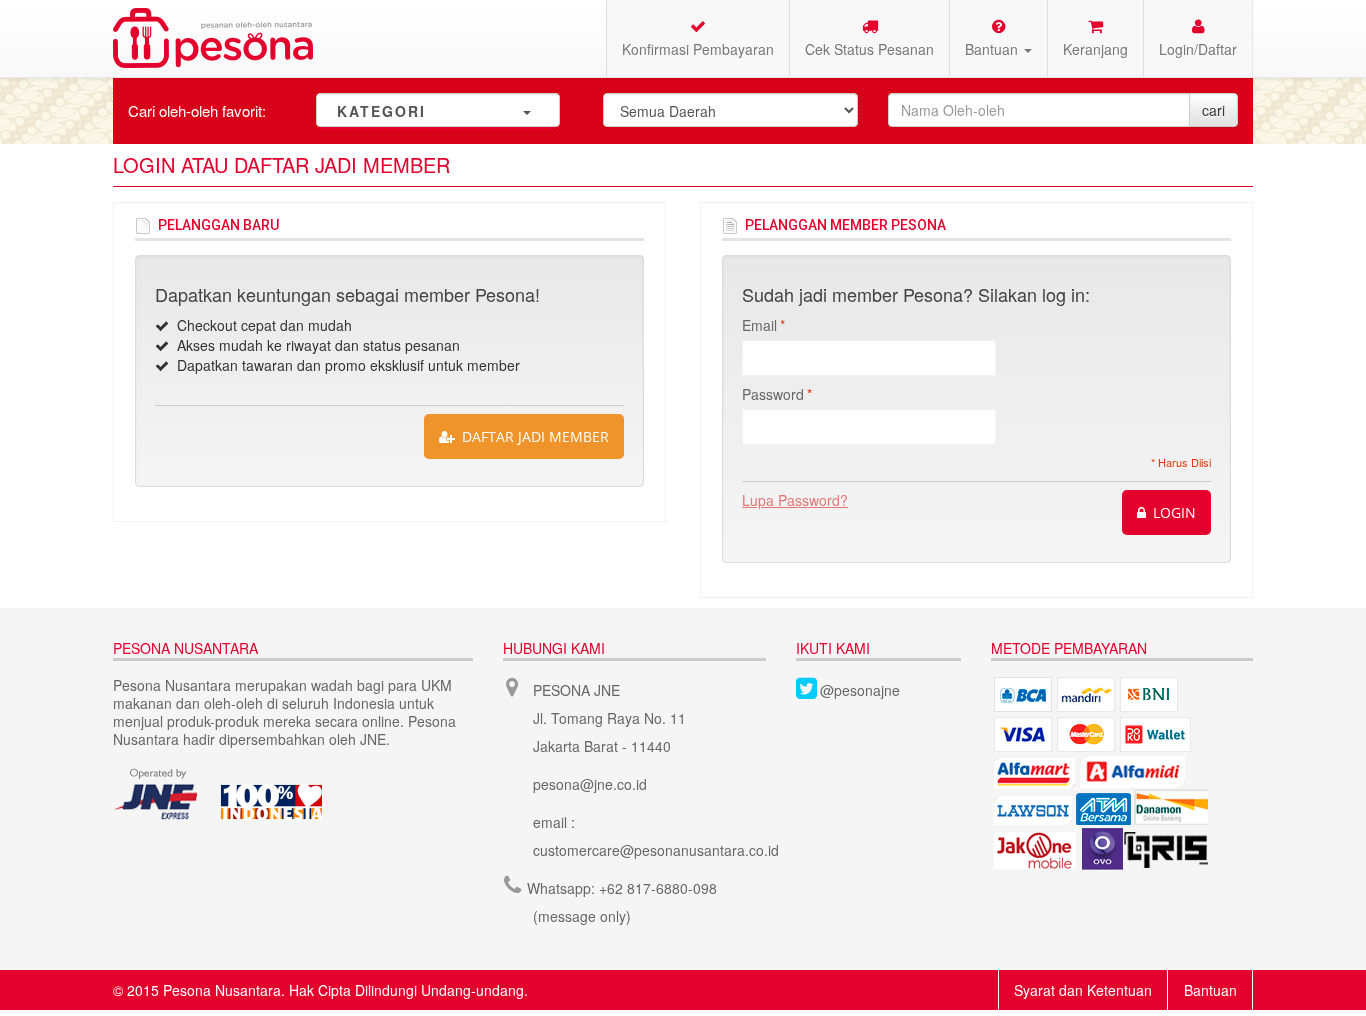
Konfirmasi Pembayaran (698, 49)
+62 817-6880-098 (658, 888)
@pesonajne (860, 690)
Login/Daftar (1198, 49)
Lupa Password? (795, 500)
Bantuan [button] (993, 49)
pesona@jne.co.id (590, 784)
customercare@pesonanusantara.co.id (656, 850)
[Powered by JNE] (157, 794)
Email (759, 325)
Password (773, 394)
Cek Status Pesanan (869, 49)
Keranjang (1095, 49)
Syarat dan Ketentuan (1083, 990)
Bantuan (1210, 990)
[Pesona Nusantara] (213, 38)
